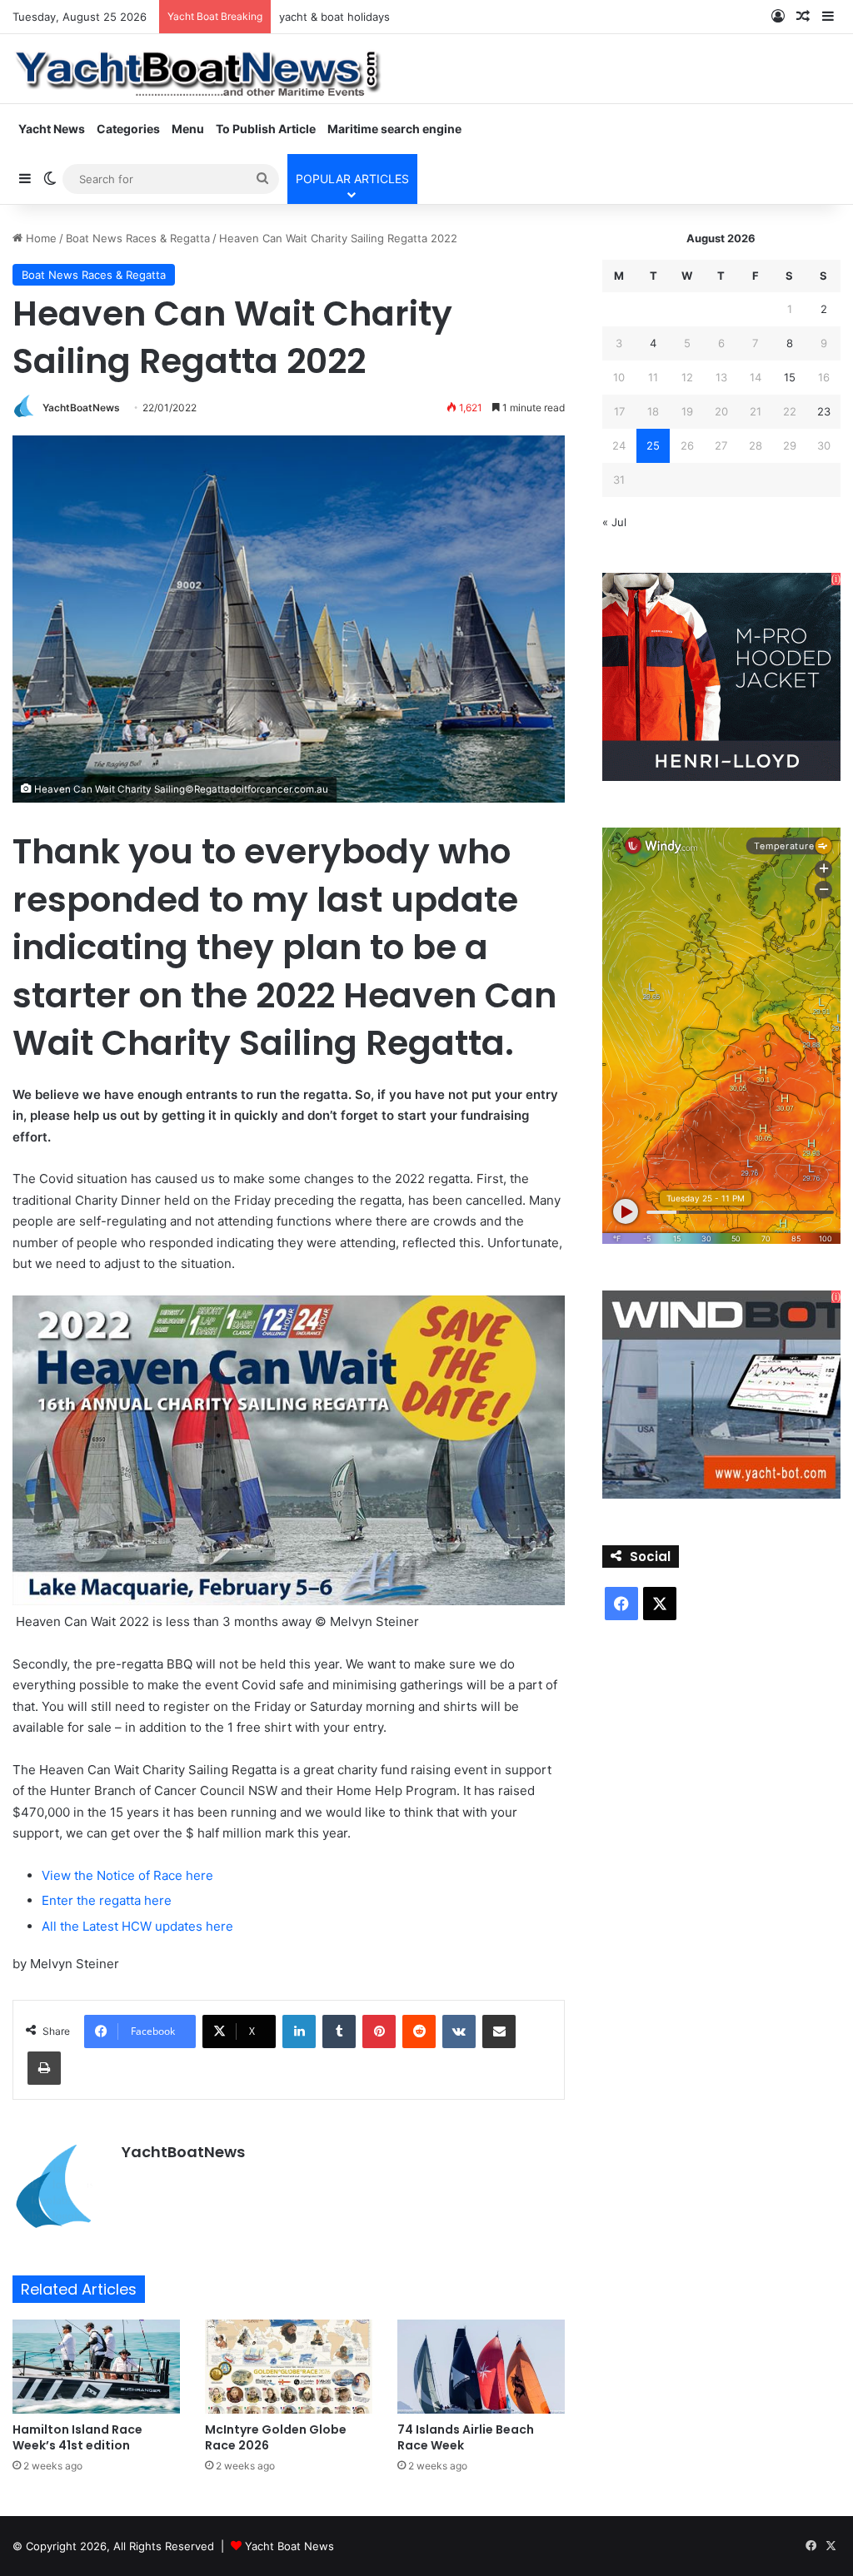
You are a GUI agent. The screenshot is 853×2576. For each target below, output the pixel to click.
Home (40, 238)
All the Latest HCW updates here (137, 1926)
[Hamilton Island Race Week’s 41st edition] (96, 2367)
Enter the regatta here (107, 1900)
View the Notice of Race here (127, 1875)
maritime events (321, 17)
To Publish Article (266, 129)
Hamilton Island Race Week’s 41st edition (77, 2437)
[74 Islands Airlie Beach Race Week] (481, 2367)
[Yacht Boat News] (199, 68)
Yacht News (52, 129)
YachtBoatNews (81, 408)
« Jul (614, 522)
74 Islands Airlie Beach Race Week (466, 2437)
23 (824, 411)
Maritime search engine (394, 129)
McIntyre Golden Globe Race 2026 (276, 2437)
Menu (188, 129)
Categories (128, 129)
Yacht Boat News (289, 2546)
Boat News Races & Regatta (138, 238)
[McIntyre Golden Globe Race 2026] (289, 2367)
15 (790, 377)
